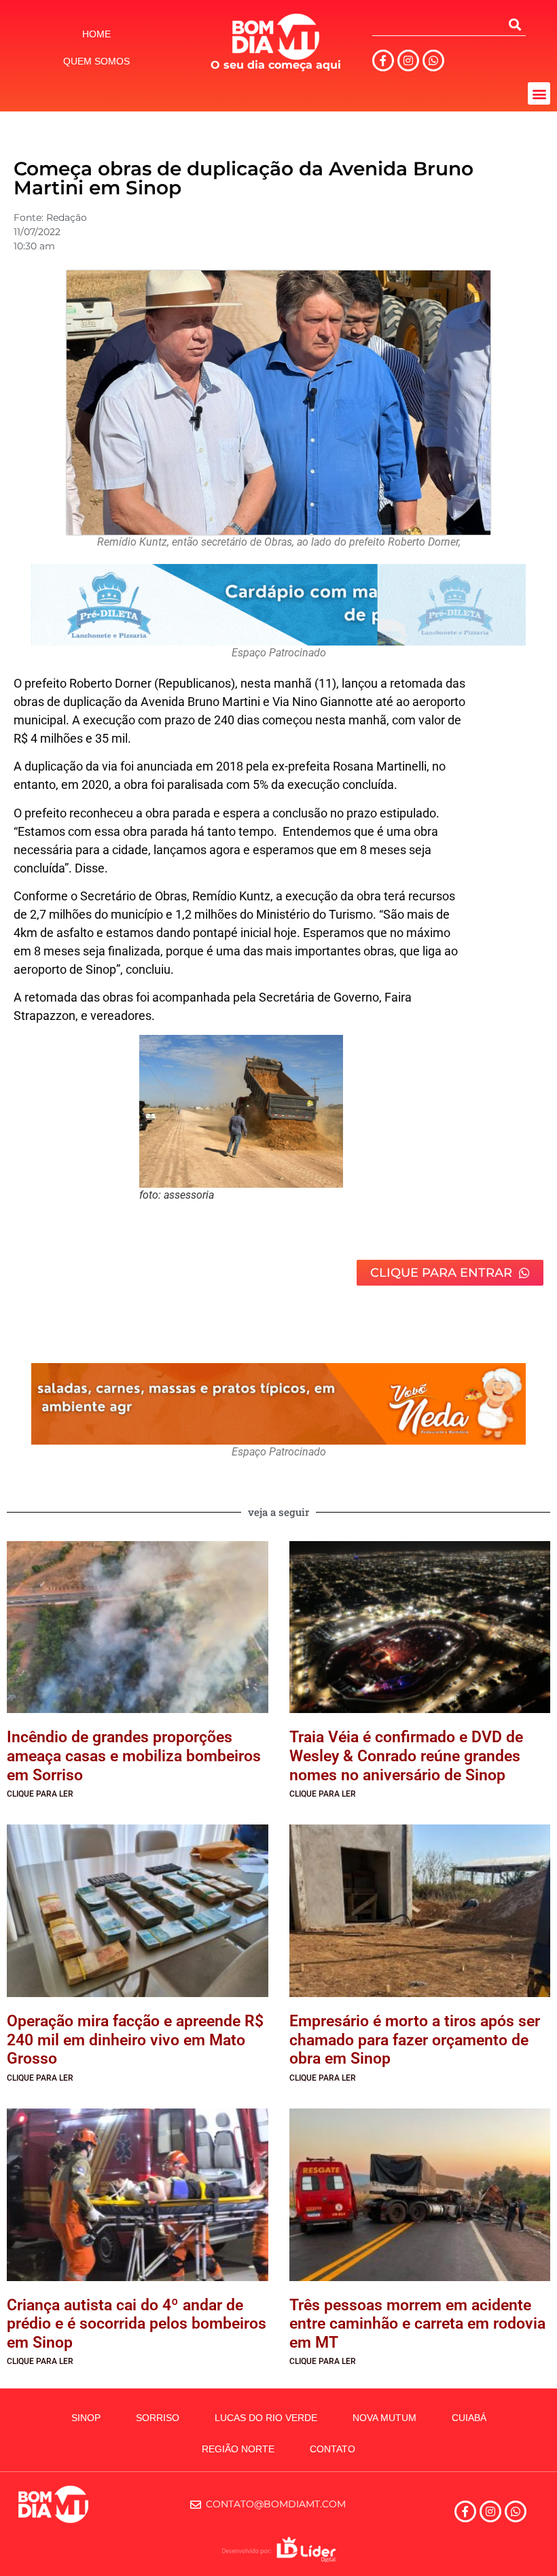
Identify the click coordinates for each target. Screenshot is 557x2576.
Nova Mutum (384, 2418)
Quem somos (96, 61)
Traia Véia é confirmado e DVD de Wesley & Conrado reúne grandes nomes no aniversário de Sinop (406, 1756)
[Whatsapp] (433, 60)
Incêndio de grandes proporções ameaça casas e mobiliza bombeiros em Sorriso (134, 1756)
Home (96, 34)
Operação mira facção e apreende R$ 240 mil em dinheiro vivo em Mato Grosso (135, 2040)
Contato (333, 2449)
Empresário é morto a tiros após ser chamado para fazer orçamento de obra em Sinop (415, 2040)
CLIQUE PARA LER (40, 1794)
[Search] (515, 24)
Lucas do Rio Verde (266, 2418)
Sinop (86, 2418)
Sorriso (158, 2418)
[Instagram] (408, 60)
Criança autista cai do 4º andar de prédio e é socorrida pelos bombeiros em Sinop (137, 2324)
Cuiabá (469, 2418)
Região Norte (238, 2449)
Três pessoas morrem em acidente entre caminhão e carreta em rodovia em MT (417, 2324)
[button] (539, 93)
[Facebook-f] (383, 60)
